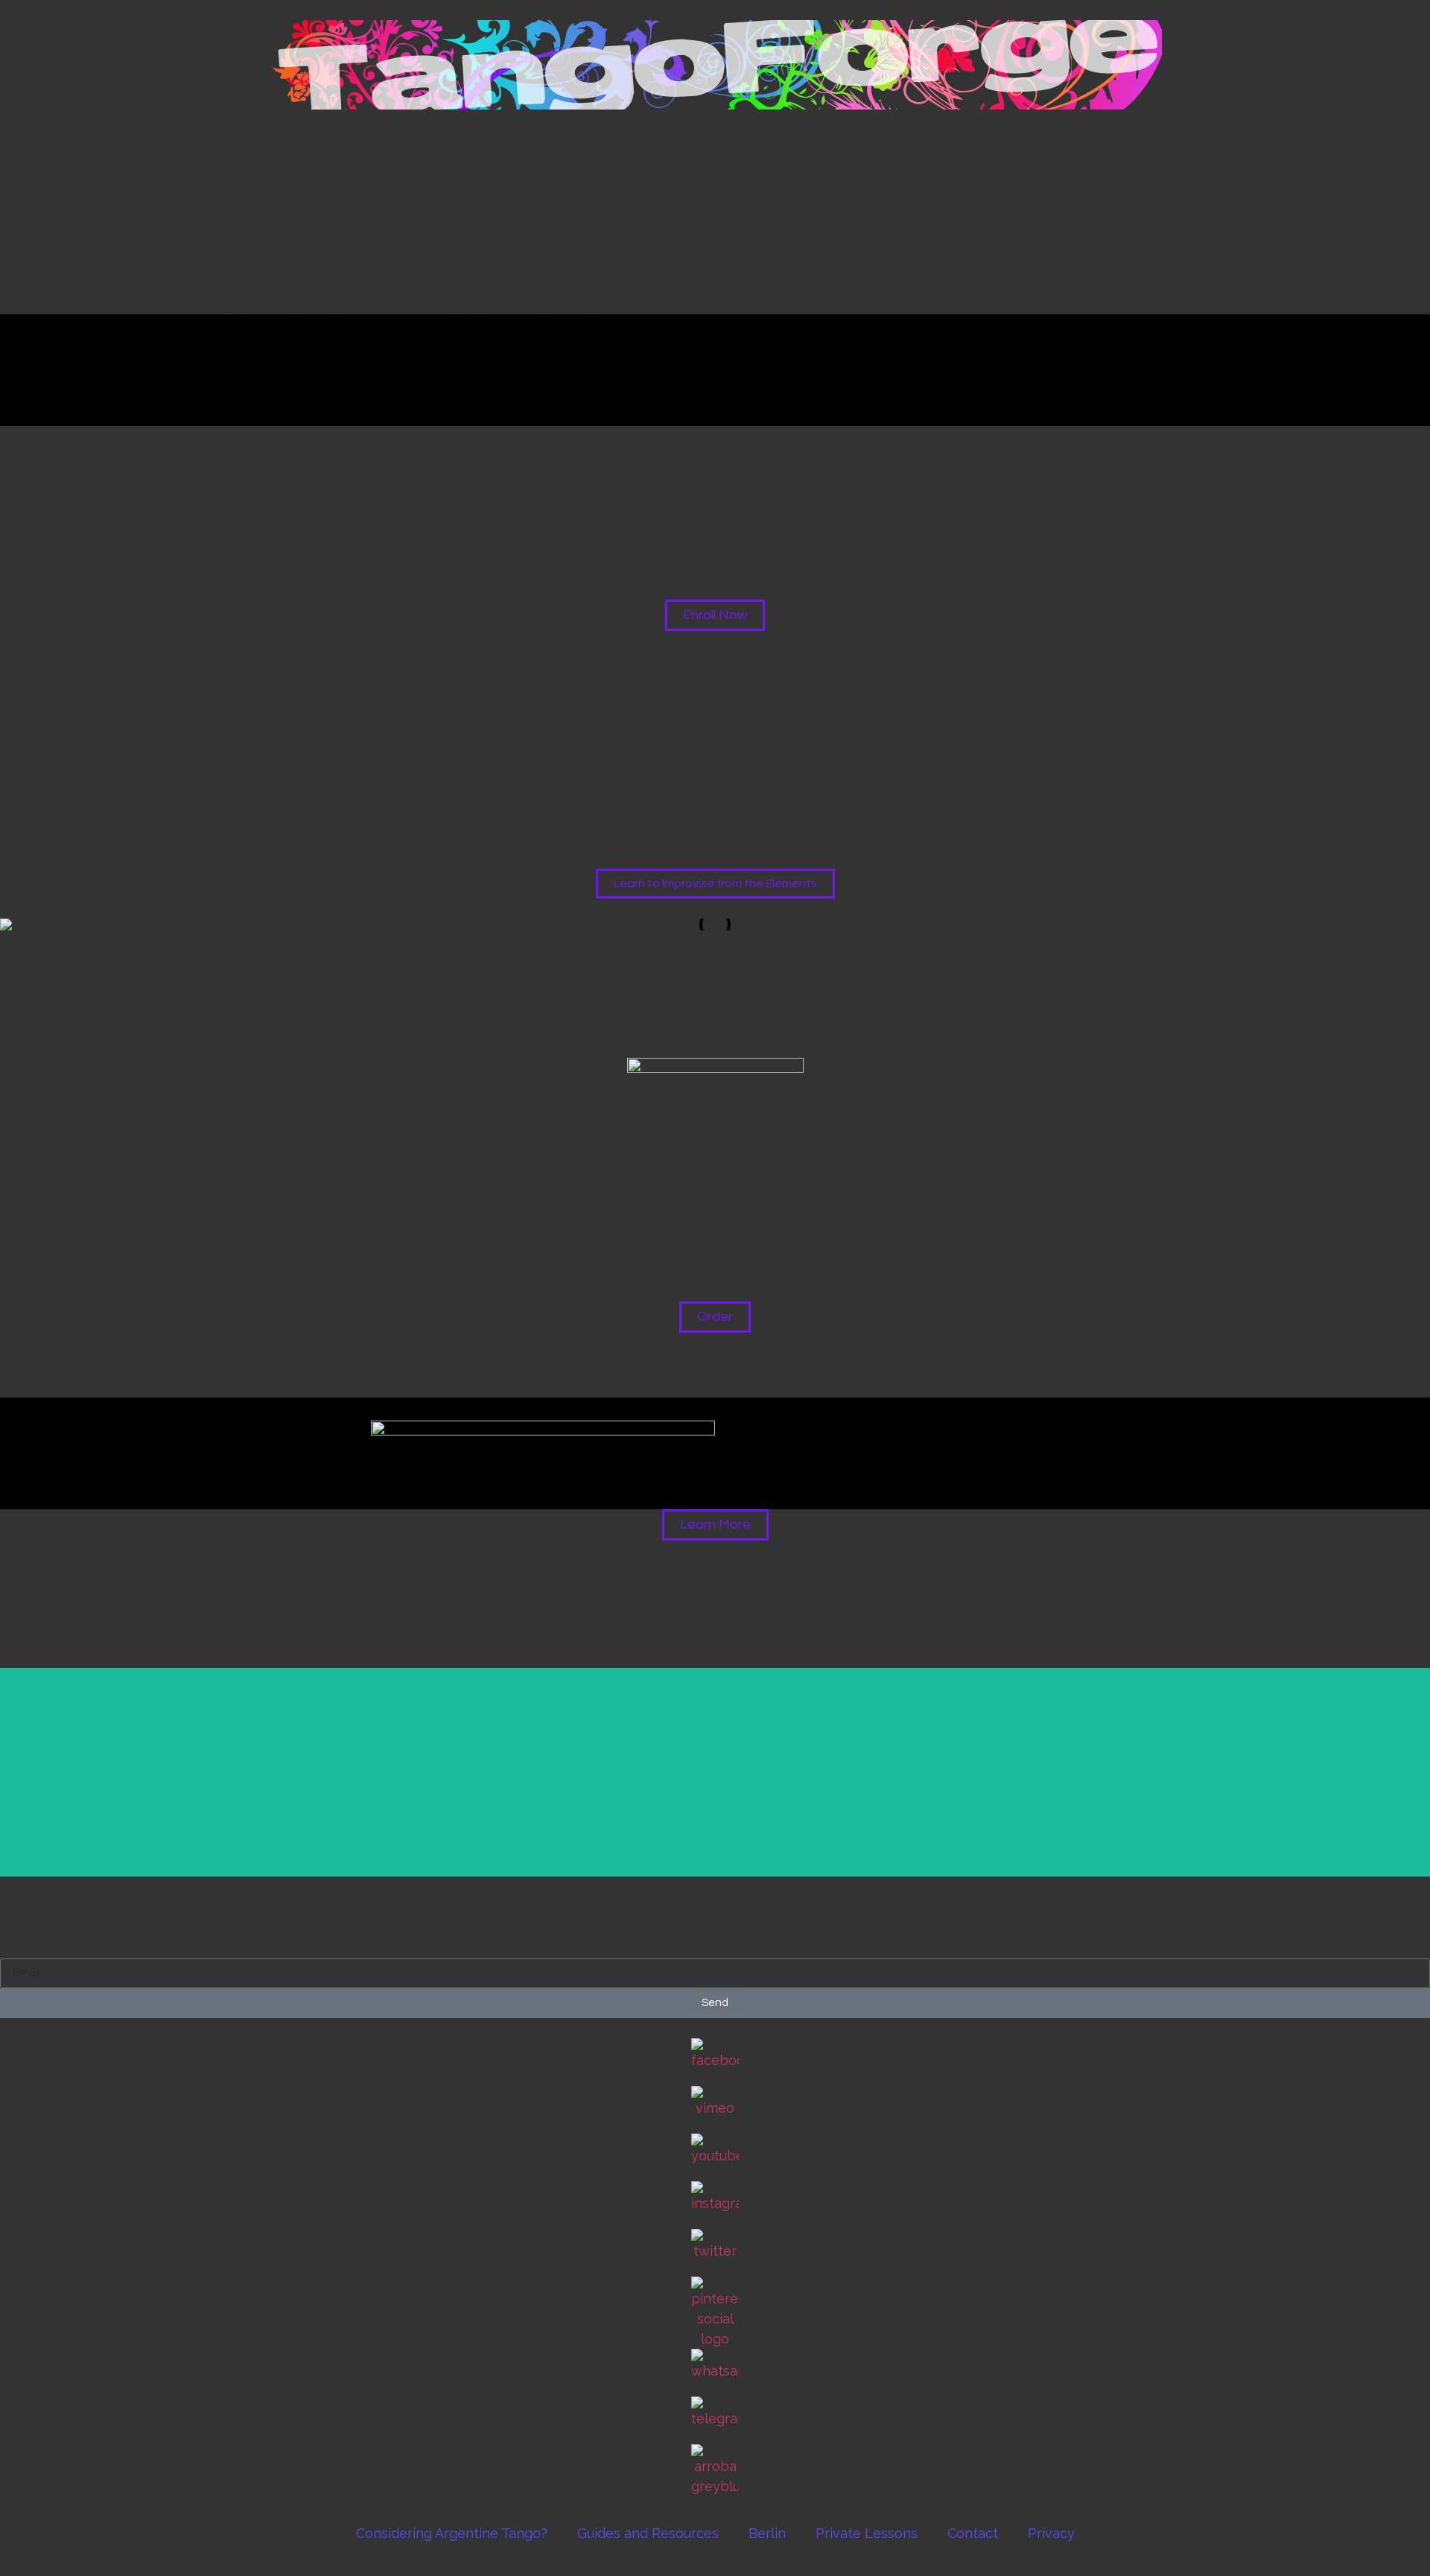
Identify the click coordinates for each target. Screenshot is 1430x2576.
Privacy (1051, 2533)
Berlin (767, 2533)
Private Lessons (867, 2533)
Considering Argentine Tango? (452, 2533)
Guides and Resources (648, 2533)
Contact (973, 2533)
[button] (15, 1016)
